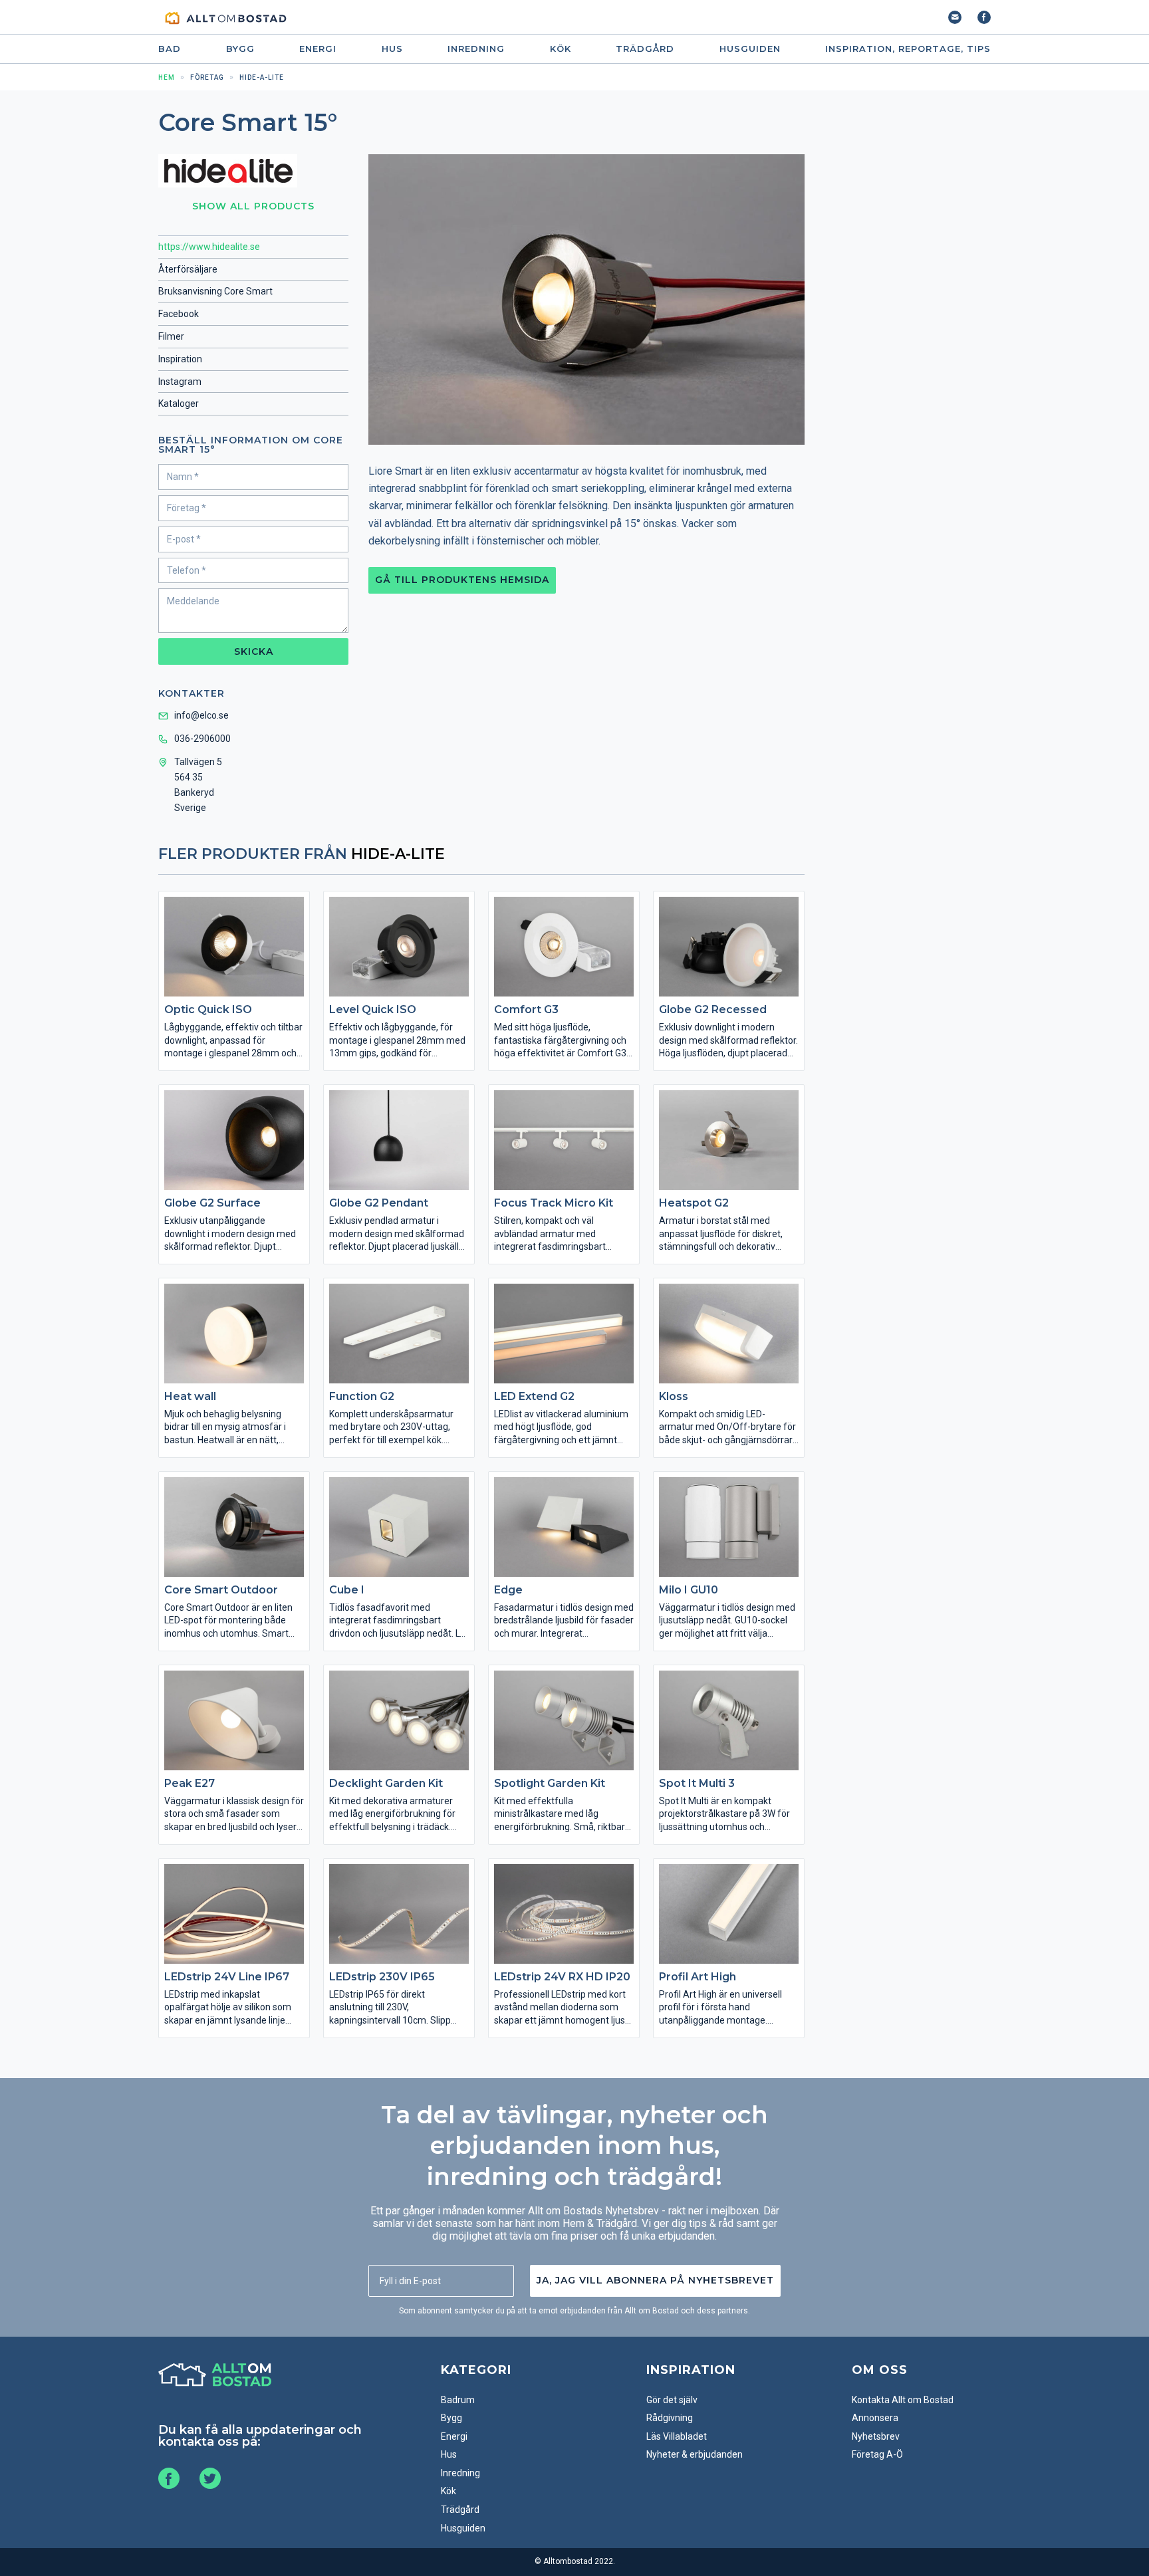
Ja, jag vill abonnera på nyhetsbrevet (655, 2280)
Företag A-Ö (877, 2454)
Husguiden (750, 49)
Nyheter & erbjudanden (695, 2454)
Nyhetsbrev (876, 2436)
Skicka (254, 651)
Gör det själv (672, 2400)
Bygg (240, 49)
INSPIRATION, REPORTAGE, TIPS (908, 49)
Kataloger (179, 404)
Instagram (180, 382)
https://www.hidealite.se (209, 247)
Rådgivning (670, 2418)
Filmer (171, 336)
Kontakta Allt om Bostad (903, 2400)
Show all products (253, 206)
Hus (392, 49)
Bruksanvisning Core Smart (215, 291)
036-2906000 (202, 739)
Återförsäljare (188, 269)
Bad (170, 49)
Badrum (458, 2400)
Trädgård (645, 49)
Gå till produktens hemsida (462, 580)
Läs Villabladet (677, 2436)
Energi (318, 49)
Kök (561, 49)
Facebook (179, 314)
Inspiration (180, 359)
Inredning (476, 49)
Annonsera (875, 2418)
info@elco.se (201, 715)
